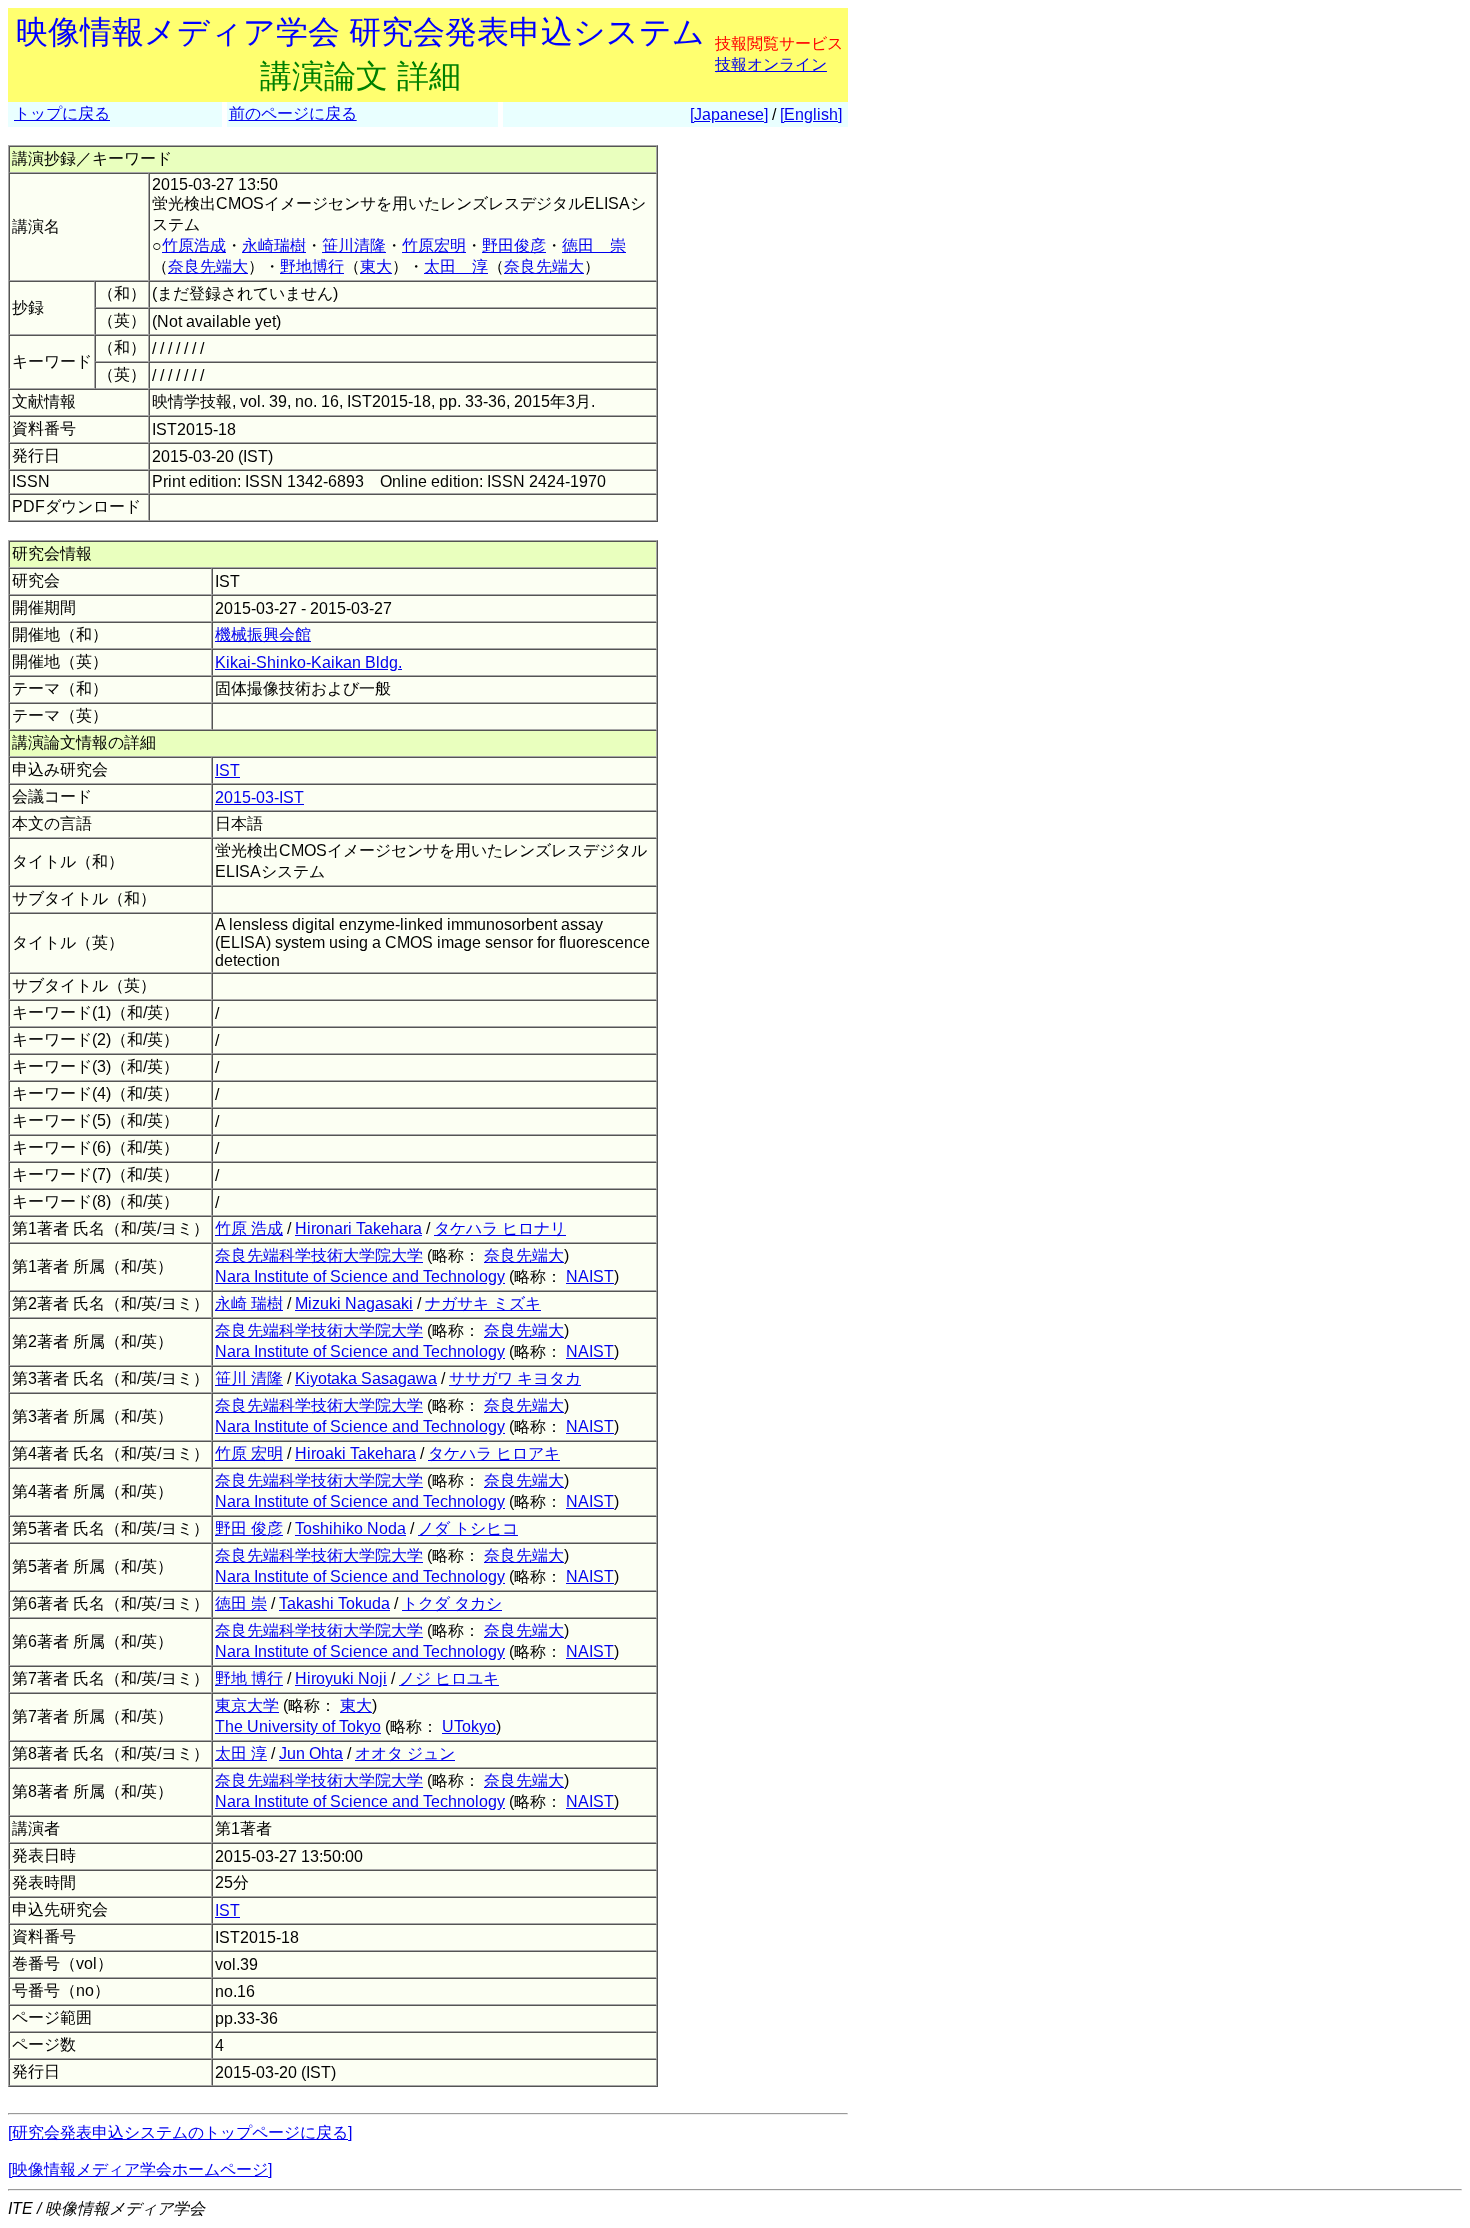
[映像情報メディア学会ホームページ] (140, 2169)
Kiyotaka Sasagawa (366, 1378)
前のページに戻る (293, 113)
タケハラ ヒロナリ (500, 1228)
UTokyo (469, 1726)
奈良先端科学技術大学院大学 (319, 1255)
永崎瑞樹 (274, 245)
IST (227, 770)
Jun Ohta (311, 1753)
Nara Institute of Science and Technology (360, 1276)
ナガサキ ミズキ (483, 1303)
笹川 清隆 (249, 1378)
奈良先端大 (208, 266)
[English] (811, 114)
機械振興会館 (263, 634)
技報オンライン (771, 64)
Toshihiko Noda (350, 1528)
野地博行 (312, 266)
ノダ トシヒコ (468, 1528)
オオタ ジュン (405, 1753)
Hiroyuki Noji (341, 1678)
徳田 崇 (594, 245)
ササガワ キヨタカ (515, 1378)
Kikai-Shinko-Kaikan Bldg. (308, 662)
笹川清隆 (354, 245)
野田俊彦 (514, 245)
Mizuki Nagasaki (354, 1303)
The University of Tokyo (298, 1726)
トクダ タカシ (452, 1603)
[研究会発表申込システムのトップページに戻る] (180, 2132)
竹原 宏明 (249, 1453)
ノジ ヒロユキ (449, 1678)
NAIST (590, 1276)
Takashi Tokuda (334, 1603)
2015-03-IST (259, 797)
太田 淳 (456, 266)
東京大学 (247, 1705)
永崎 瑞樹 (249, 1303)
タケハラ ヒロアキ (494, 1453)
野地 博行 (249, 1678)
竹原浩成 (194, 245)
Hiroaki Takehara (355, 1453)
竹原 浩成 (249, 1228)
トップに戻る (62, 113)
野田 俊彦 (249, 1528)
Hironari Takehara (358, 1228)
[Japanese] (729, 114)
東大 (376, 266)
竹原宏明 (434, 245)
